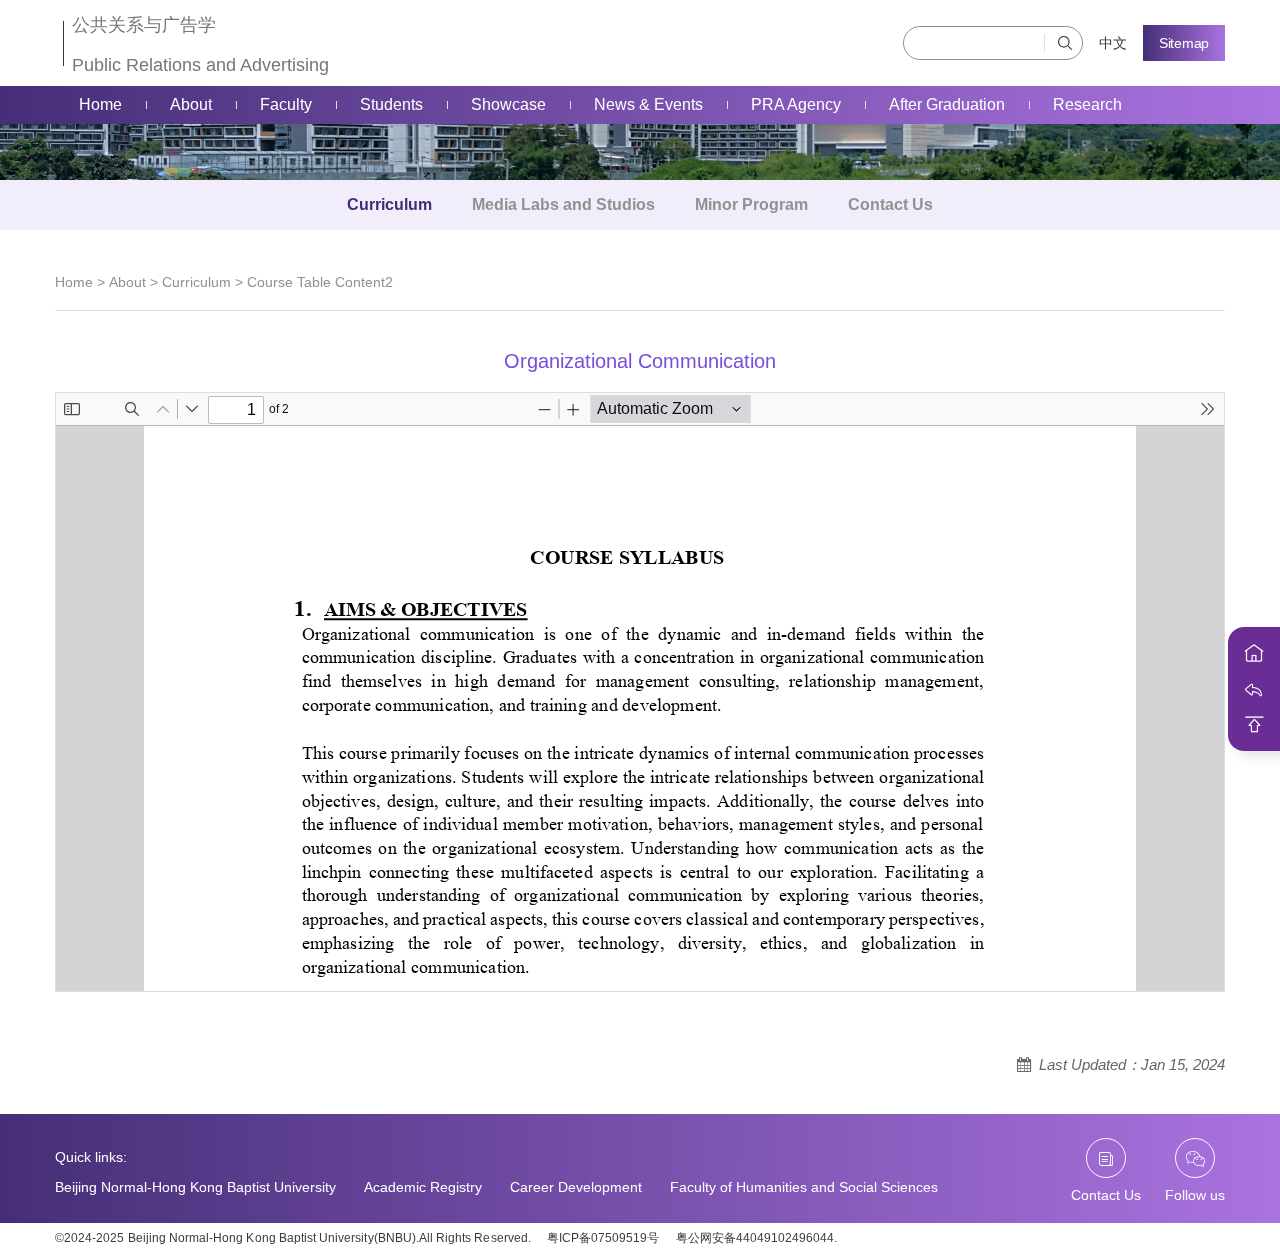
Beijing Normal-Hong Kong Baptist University (195, 1187)
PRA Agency (796, 104)
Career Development (576, 1187)
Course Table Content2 (320, 282)
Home (100, 104)
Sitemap (1184, 43)
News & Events (648, 104)
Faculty (286, 104)
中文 (1113, 43)
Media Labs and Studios (563, 204)
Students (391, 104)
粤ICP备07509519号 (603, 1238)
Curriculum (389, 204)
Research (1087, 104)
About (191, 104)
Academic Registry (423, 1187)
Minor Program (751, 204)
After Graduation (947, 104)
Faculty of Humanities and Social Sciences (804, 1187)
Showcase (508, 104)
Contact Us (890, 204)
